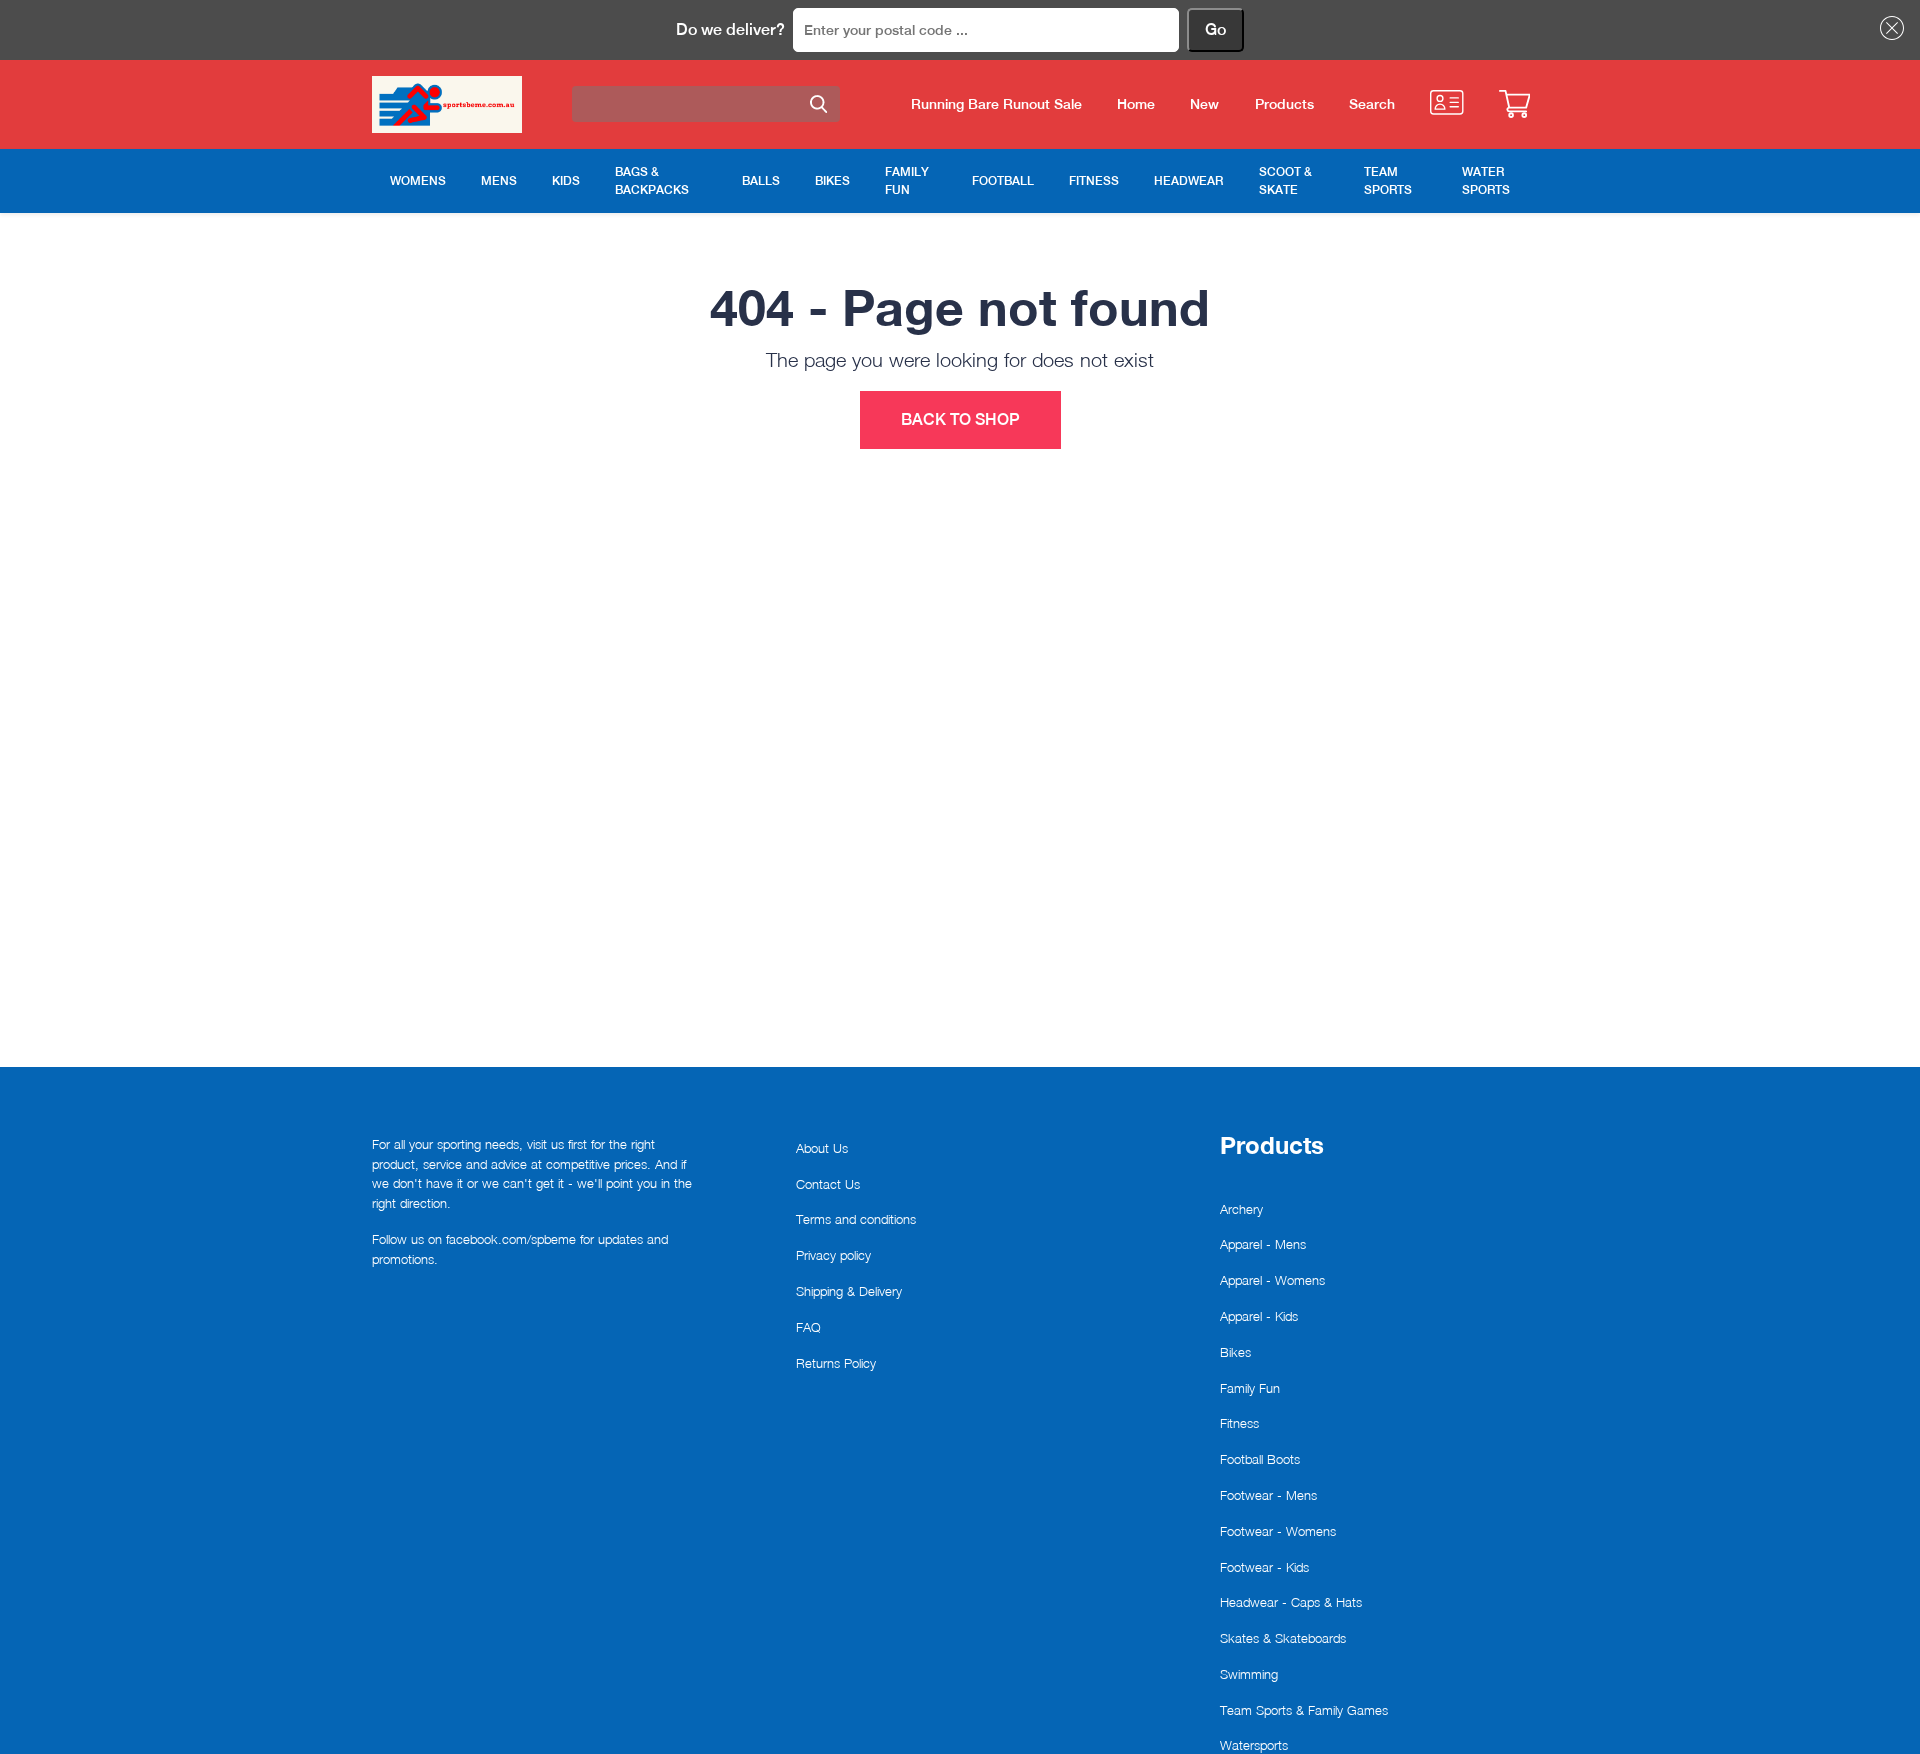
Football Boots (1260, 1459)
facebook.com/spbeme (511, 1239)
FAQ (808, 1327)
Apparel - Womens (1272, 1280)
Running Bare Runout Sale (996, 104)
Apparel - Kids (1259, 1316)
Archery (1241, 1209)
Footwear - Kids (1264, 1567)
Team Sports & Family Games (1304, 1710)
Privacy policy (833, 1255)
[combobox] (706, 104)
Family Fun (1250, 1388)
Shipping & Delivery (849, 1291)
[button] (1888, 28)
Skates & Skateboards (1283, 1638)
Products (1284, 104)
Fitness (1239, 1423)
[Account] (1446, 102)
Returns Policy (836, 1363)
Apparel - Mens (1263, 1244)
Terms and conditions (856, 1219)
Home (1136, 104)
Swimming (1249, 1674)
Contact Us (828, 1184)
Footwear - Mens (1268, 1495)
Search (1372, 104)
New (1204, 104)
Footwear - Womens (1278, 1531)
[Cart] (1514, 104)
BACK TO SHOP (960, 419)
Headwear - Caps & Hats (1291, 1602)
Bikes (1235, 1352)
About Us (822, 1148)
